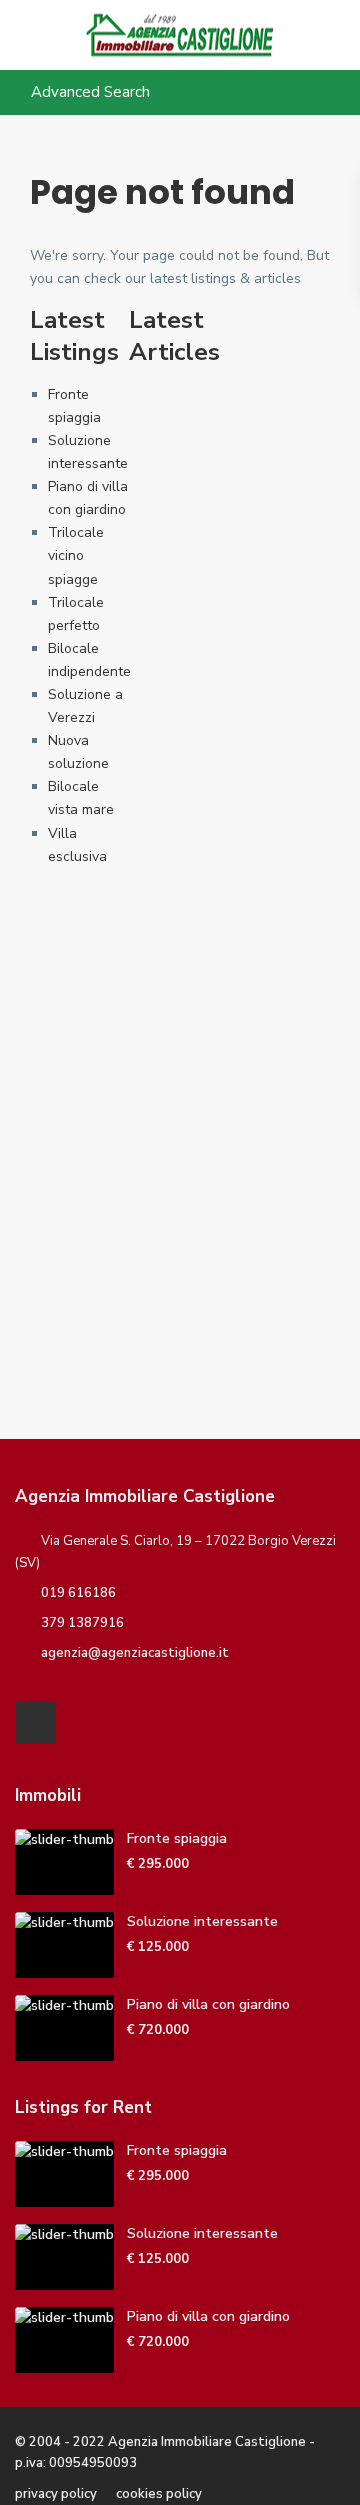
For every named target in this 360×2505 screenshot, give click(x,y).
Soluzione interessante (202, 1921)
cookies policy (159, 2494)
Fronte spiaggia (177, 1838)
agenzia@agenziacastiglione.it (135, 1653)
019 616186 (78, 1593)
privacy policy (56, 2494)
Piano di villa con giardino (208, 2004)
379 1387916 (82, 1623)
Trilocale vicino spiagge (76, 555)
